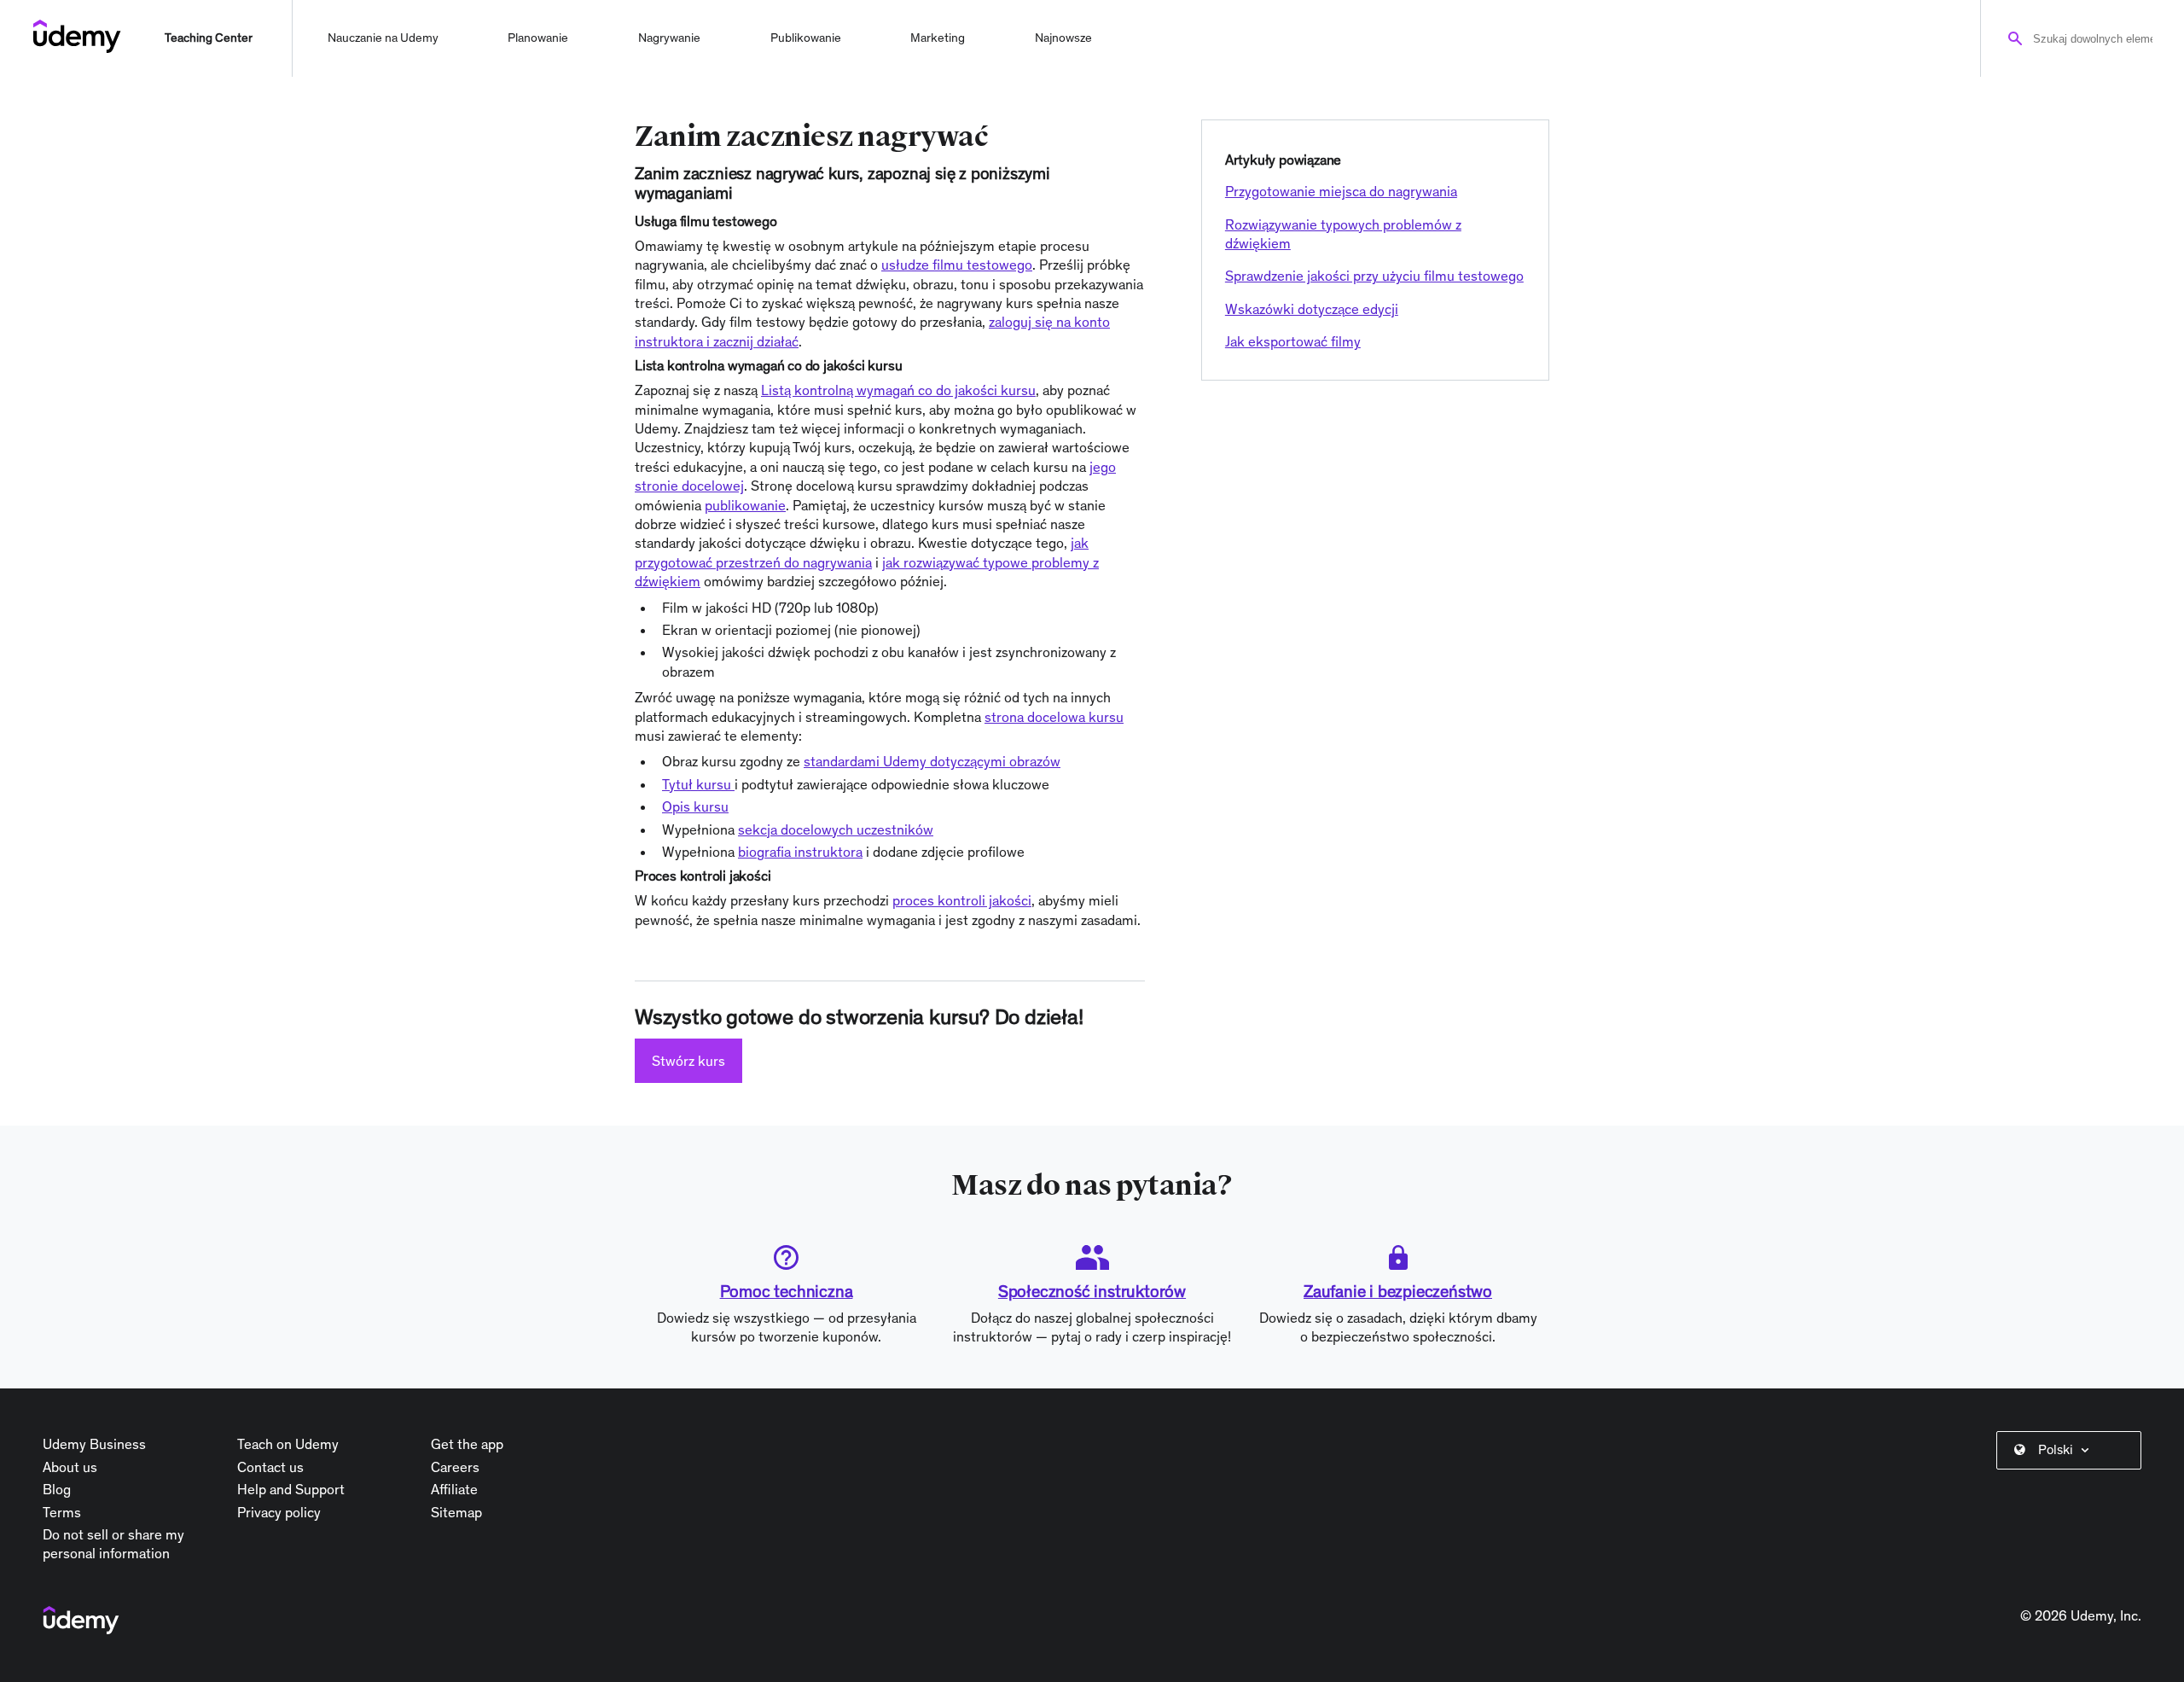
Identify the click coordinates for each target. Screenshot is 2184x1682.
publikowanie (745, 505)
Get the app (467, 1444)
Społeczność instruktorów (1092, 1291)
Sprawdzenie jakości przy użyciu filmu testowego (1374, 276)
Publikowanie (806, 38)
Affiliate (454, 1489)
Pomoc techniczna (787, 1291)
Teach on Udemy (288, 1444)
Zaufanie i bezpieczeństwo (1398, 1291)
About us (70, 1467)
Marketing (938, 38)
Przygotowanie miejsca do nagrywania (1341, 191)
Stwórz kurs (688, 1061)
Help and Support (291, 1489)
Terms (62, 1512)
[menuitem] (2072, 1450)
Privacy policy (279, 1512)
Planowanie (538, 38)
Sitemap (456, 1512)
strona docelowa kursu (1054, 717)
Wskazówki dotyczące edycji (1312, 309)
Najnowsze (1063, 38)
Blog (57, 1489)
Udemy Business (94, 1444)
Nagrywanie (669, 38)
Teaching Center (209, 38)
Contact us (270, 1467)
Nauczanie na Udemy (383, 38)
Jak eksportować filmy (1293, 341)
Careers (455, 1467)
